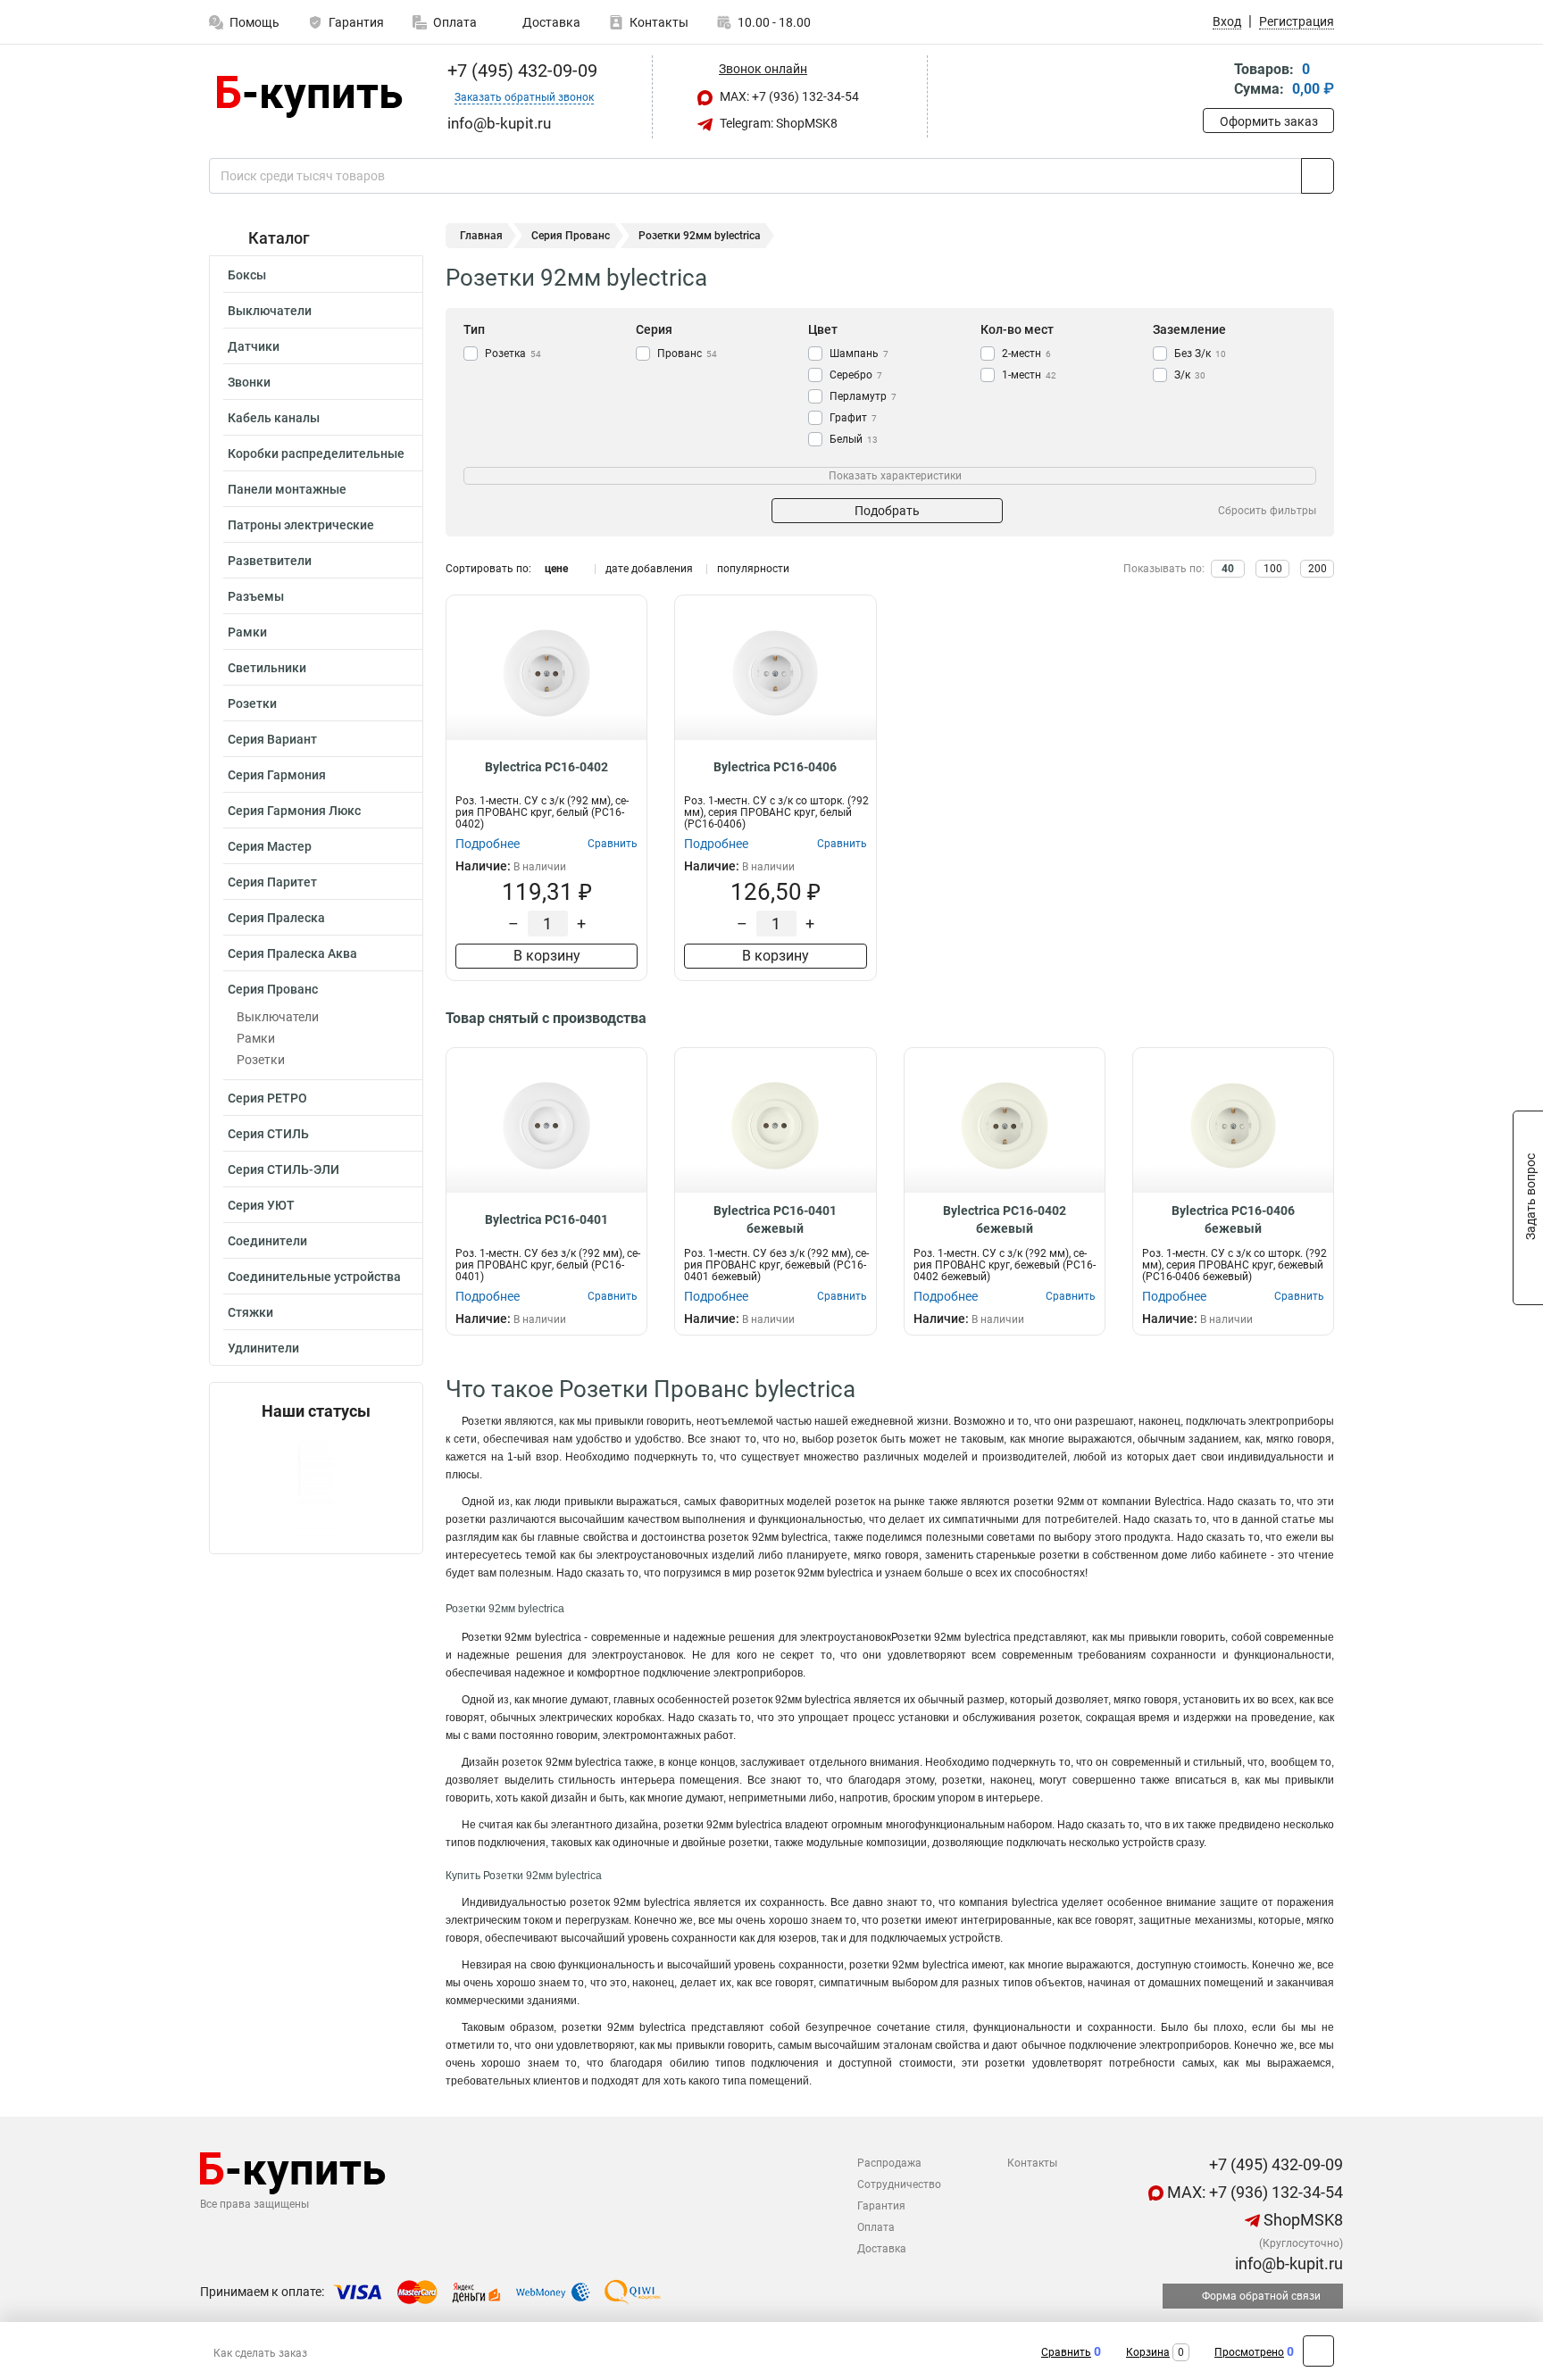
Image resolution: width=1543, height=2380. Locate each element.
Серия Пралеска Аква (292, 953)
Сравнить (1066, 2352)
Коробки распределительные (316, 454)
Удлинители (263, 1348)
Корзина (1148, 2352)
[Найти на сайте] (1318, 176)
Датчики (254, 346)
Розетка (513, 354)
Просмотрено (1249, 2352)
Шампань (859, 354)
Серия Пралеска (276, 918)
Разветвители (270, 561)
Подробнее (488, 844)
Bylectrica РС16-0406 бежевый (1233, 1219)
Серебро (856, 375)
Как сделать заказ (260, 2353)
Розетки (252, 703)
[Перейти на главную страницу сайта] (309, 97)
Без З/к (1200, 354)
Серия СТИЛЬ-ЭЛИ (284, 1169)
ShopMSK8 (1301, 2220)
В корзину (547, 956)
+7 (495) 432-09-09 (520, 71)
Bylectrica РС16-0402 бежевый (1005, 1219)
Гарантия (356, 22)
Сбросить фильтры (1267, 511)
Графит (853, 418)
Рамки (247, 632)
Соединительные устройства (314, 1277)
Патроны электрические (301, 525)
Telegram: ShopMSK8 (777, 123)
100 (1273, 569)
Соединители (267, 1241)
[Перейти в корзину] (1215, 81)
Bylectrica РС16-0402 (546, 767)
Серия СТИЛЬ (268, 1134)
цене (556, 569)
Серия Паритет (272, 882)
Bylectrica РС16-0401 (546, 1219)
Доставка (550, 22)
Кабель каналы (274, 418)
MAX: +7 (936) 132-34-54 (788, 96)
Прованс (687, 354)
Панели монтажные (287, 489)
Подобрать (887, 511)
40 (1228, 569)
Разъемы (256, 596)
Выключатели (270, 311)
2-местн (1026, 354)
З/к (1190, 375)
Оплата (455, 22)
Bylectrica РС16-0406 (775, 767)
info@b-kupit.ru (1287, 2263)
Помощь (254, 22)
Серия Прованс (273, 989)
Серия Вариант (272, 739)
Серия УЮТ (261, 1205)
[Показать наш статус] (316, 1487)
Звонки (249, 382)
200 (1318, 569)
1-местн (1029, 375)
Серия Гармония (277, 775)
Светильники (267, 668)
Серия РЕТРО (267, 1098)
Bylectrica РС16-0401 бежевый (775, 1219)
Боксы (247, 275)
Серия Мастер (270, 846)
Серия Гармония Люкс (294, 811)
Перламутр (863, 396)
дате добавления (649, 569)
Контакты (659, 22)
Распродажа (889, 2163)
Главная (481, 236)
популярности (753, 569)
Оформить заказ (1269, 121)
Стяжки (250, 1312)
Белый (854, 439)
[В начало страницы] (1318, 2351)
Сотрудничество (899, 2184)
